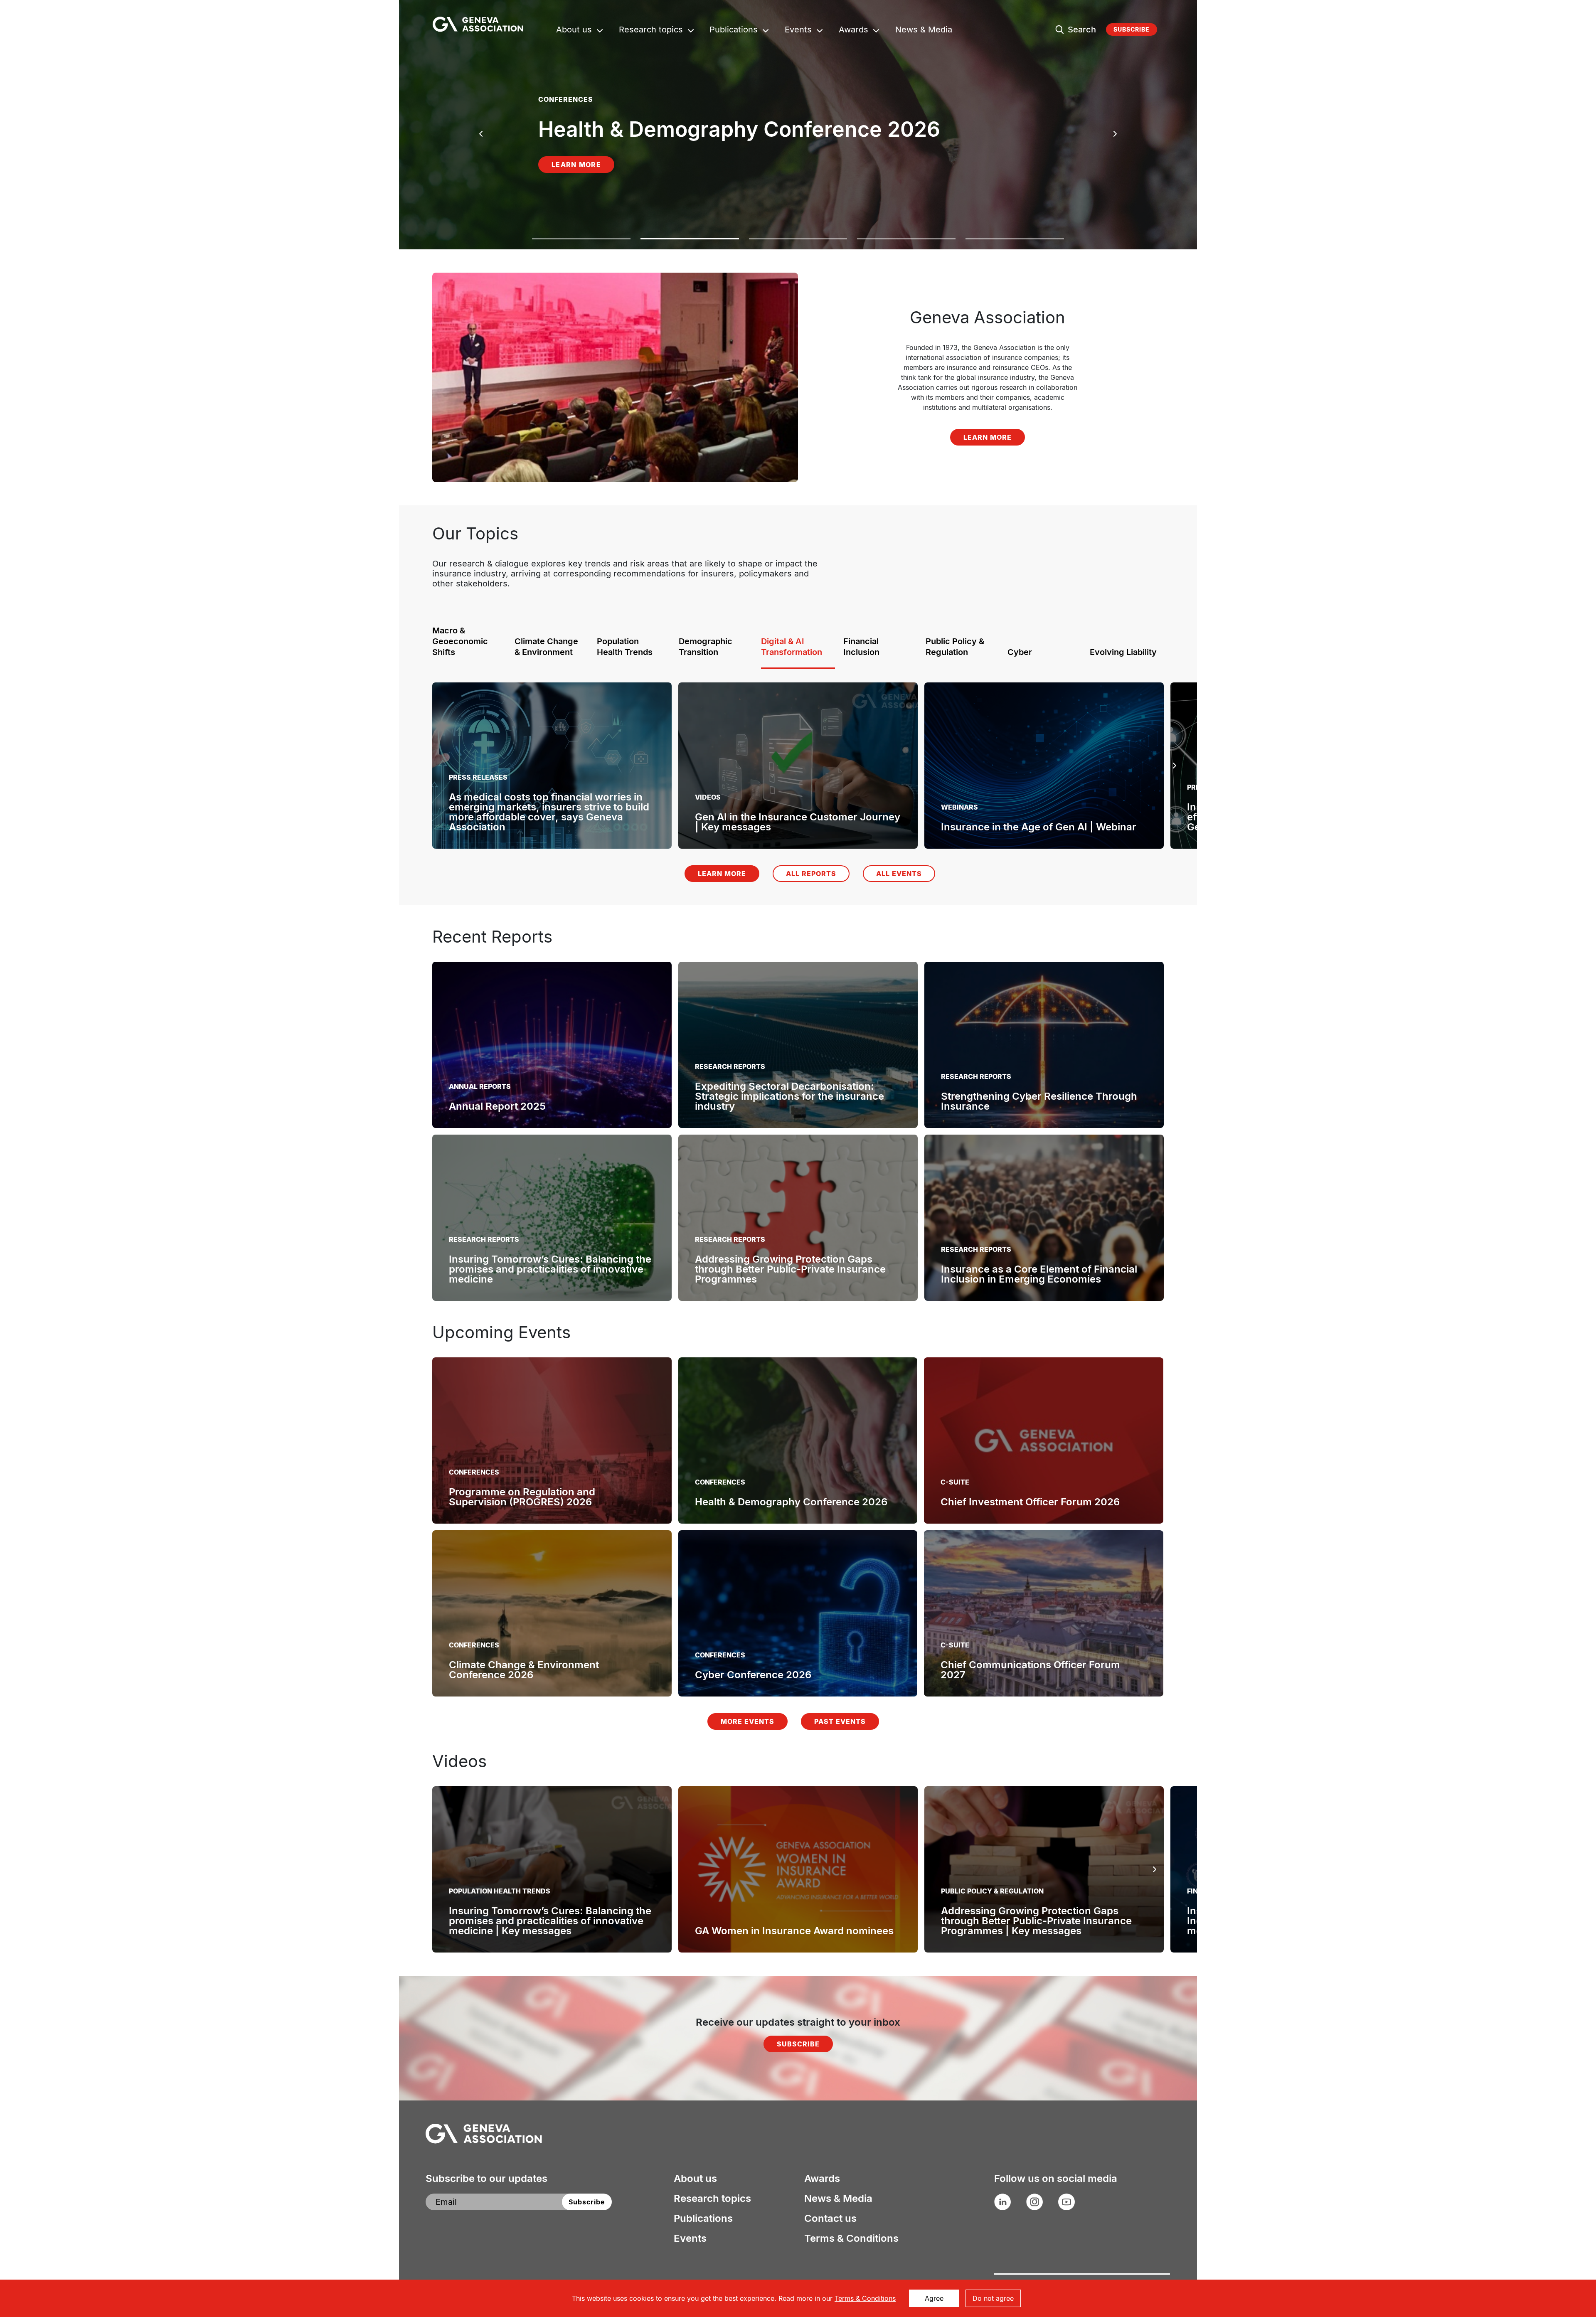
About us (574, 31)
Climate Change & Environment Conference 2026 (524, 1670)
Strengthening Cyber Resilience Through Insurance (1039, 1101)
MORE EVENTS (748, 1721)
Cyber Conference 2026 (753, 1675)
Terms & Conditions (851, 2238)
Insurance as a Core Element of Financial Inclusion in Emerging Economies (1039, 1274)
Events (798, 31)
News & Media (924, 31)
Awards (853, 31)
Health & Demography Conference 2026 (791, 1502)
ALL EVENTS (899, 874)
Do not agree (993, 2298)
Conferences (474, 1472)
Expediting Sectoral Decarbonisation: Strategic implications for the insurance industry (789, 1096)
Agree (934, 2298)
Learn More (576, 175)
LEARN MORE (988, 437)
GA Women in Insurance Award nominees (794, 1931)
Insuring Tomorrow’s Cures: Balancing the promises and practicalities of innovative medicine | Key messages (550, 1921)
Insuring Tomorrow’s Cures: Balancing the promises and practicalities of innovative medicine (550, 1269)
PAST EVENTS (840, 1721)
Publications (734, 31)
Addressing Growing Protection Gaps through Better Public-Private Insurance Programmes (790, 1269)
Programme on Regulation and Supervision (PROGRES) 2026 (522, 1497)
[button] (581, 244)
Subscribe (1132, 29)
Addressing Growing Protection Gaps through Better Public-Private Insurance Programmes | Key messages (1036, 1921)
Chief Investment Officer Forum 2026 (1030, 1502)
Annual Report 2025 (497, 1106)
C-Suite (955, 1482)
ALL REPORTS (811, 874)
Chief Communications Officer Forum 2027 (1030, 1670)
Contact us (830, 2219)
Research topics (651, 31)
